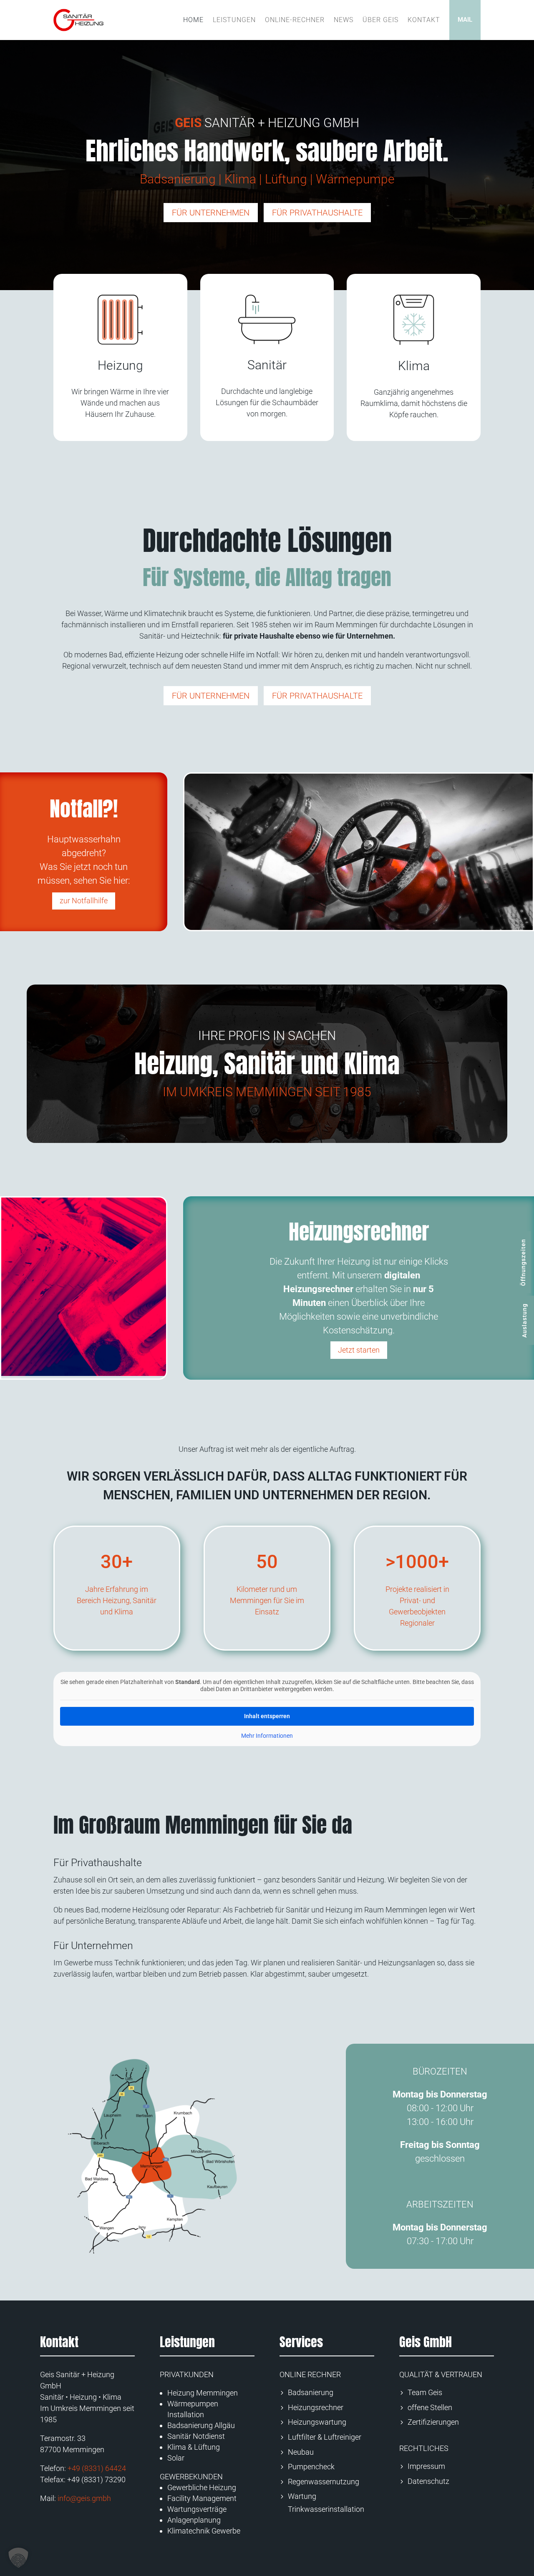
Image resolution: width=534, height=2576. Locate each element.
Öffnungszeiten (523, 1262)
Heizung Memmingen (203, 2393)
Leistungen (234, 20)
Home (193, 20)
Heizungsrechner (316, 2407)
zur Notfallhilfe (84, 901)
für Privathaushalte (317, 213)
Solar (176, 2458)
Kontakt (424, 20)
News (344, 20)
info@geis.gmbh (84, 2498)
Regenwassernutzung (324, 2482)
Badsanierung (311, 2392)
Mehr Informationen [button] (267, 1736)
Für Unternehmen (211, 213)
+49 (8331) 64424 (97, 2468)
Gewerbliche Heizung (202, 2487)
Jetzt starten (359, 1350)
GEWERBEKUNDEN (191, 2477)
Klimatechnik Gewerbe (204, 2531)
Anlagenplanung (194, 2520)
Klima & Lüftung (194, 2447)
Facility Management (202, 2498)
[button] (18, 2558)
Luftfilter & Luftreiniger (325, 2437)
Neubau (301, 2452)
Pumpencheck (311, 2467)
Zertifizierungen (433, 2422)
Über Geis (380, 20)
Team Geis (425, 2392)
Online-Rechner (295, 20)
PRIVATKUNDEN (187, 2374)
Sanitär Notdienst (196, 2436)
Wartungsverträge (197, 2509)
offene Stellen (430, 2407)
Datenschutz (428, 2481)
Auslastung (524, 1321)
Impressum (426, 2466)
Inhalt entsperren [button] (267, 1716)
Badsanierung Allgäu (201, 2425)
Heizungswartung (317, 2422)
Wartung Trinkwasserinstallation (326, 2503)
